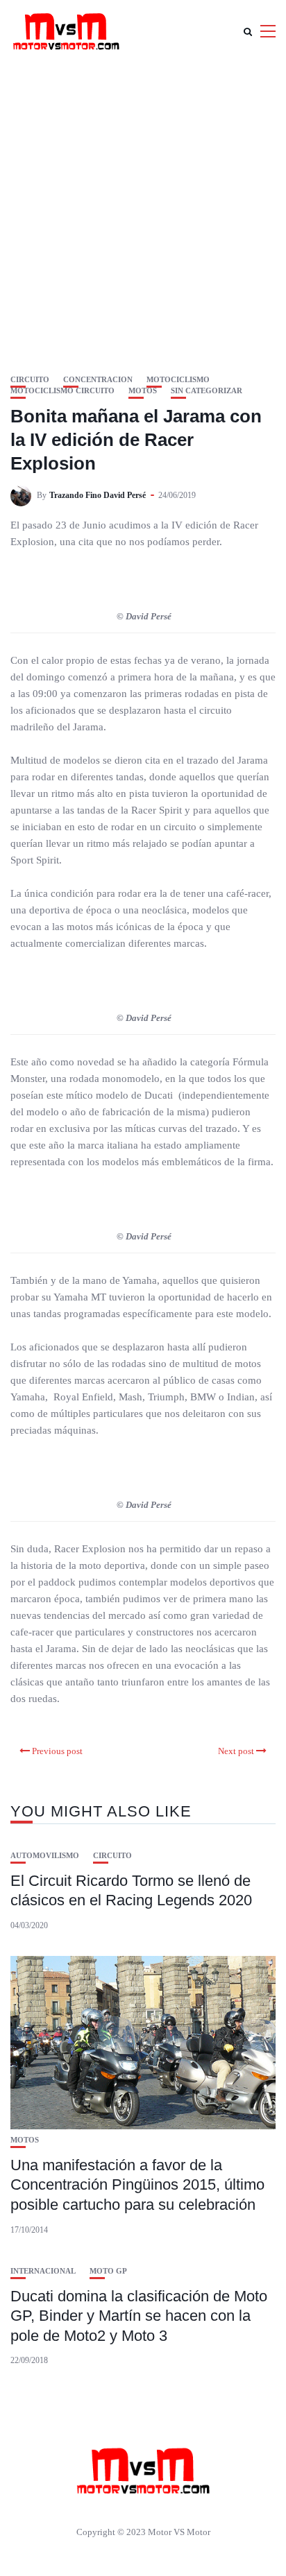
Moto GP (108, 2271)
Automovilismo (45, 1856)
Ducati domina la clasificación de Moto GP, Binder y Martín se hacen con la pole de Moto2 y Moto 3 (139, 2316)
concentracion (98, 380)
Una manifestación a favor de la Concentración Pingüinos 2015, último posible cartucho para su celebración (137, 2185)
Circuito (30, 380)
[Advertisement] (143, 212)
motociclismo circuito (62, 391)
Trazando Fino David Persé (98, 495)
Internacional (43, 2271)
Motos (143, 391)
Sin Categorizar (207, 391)
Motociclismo (178, 380)
